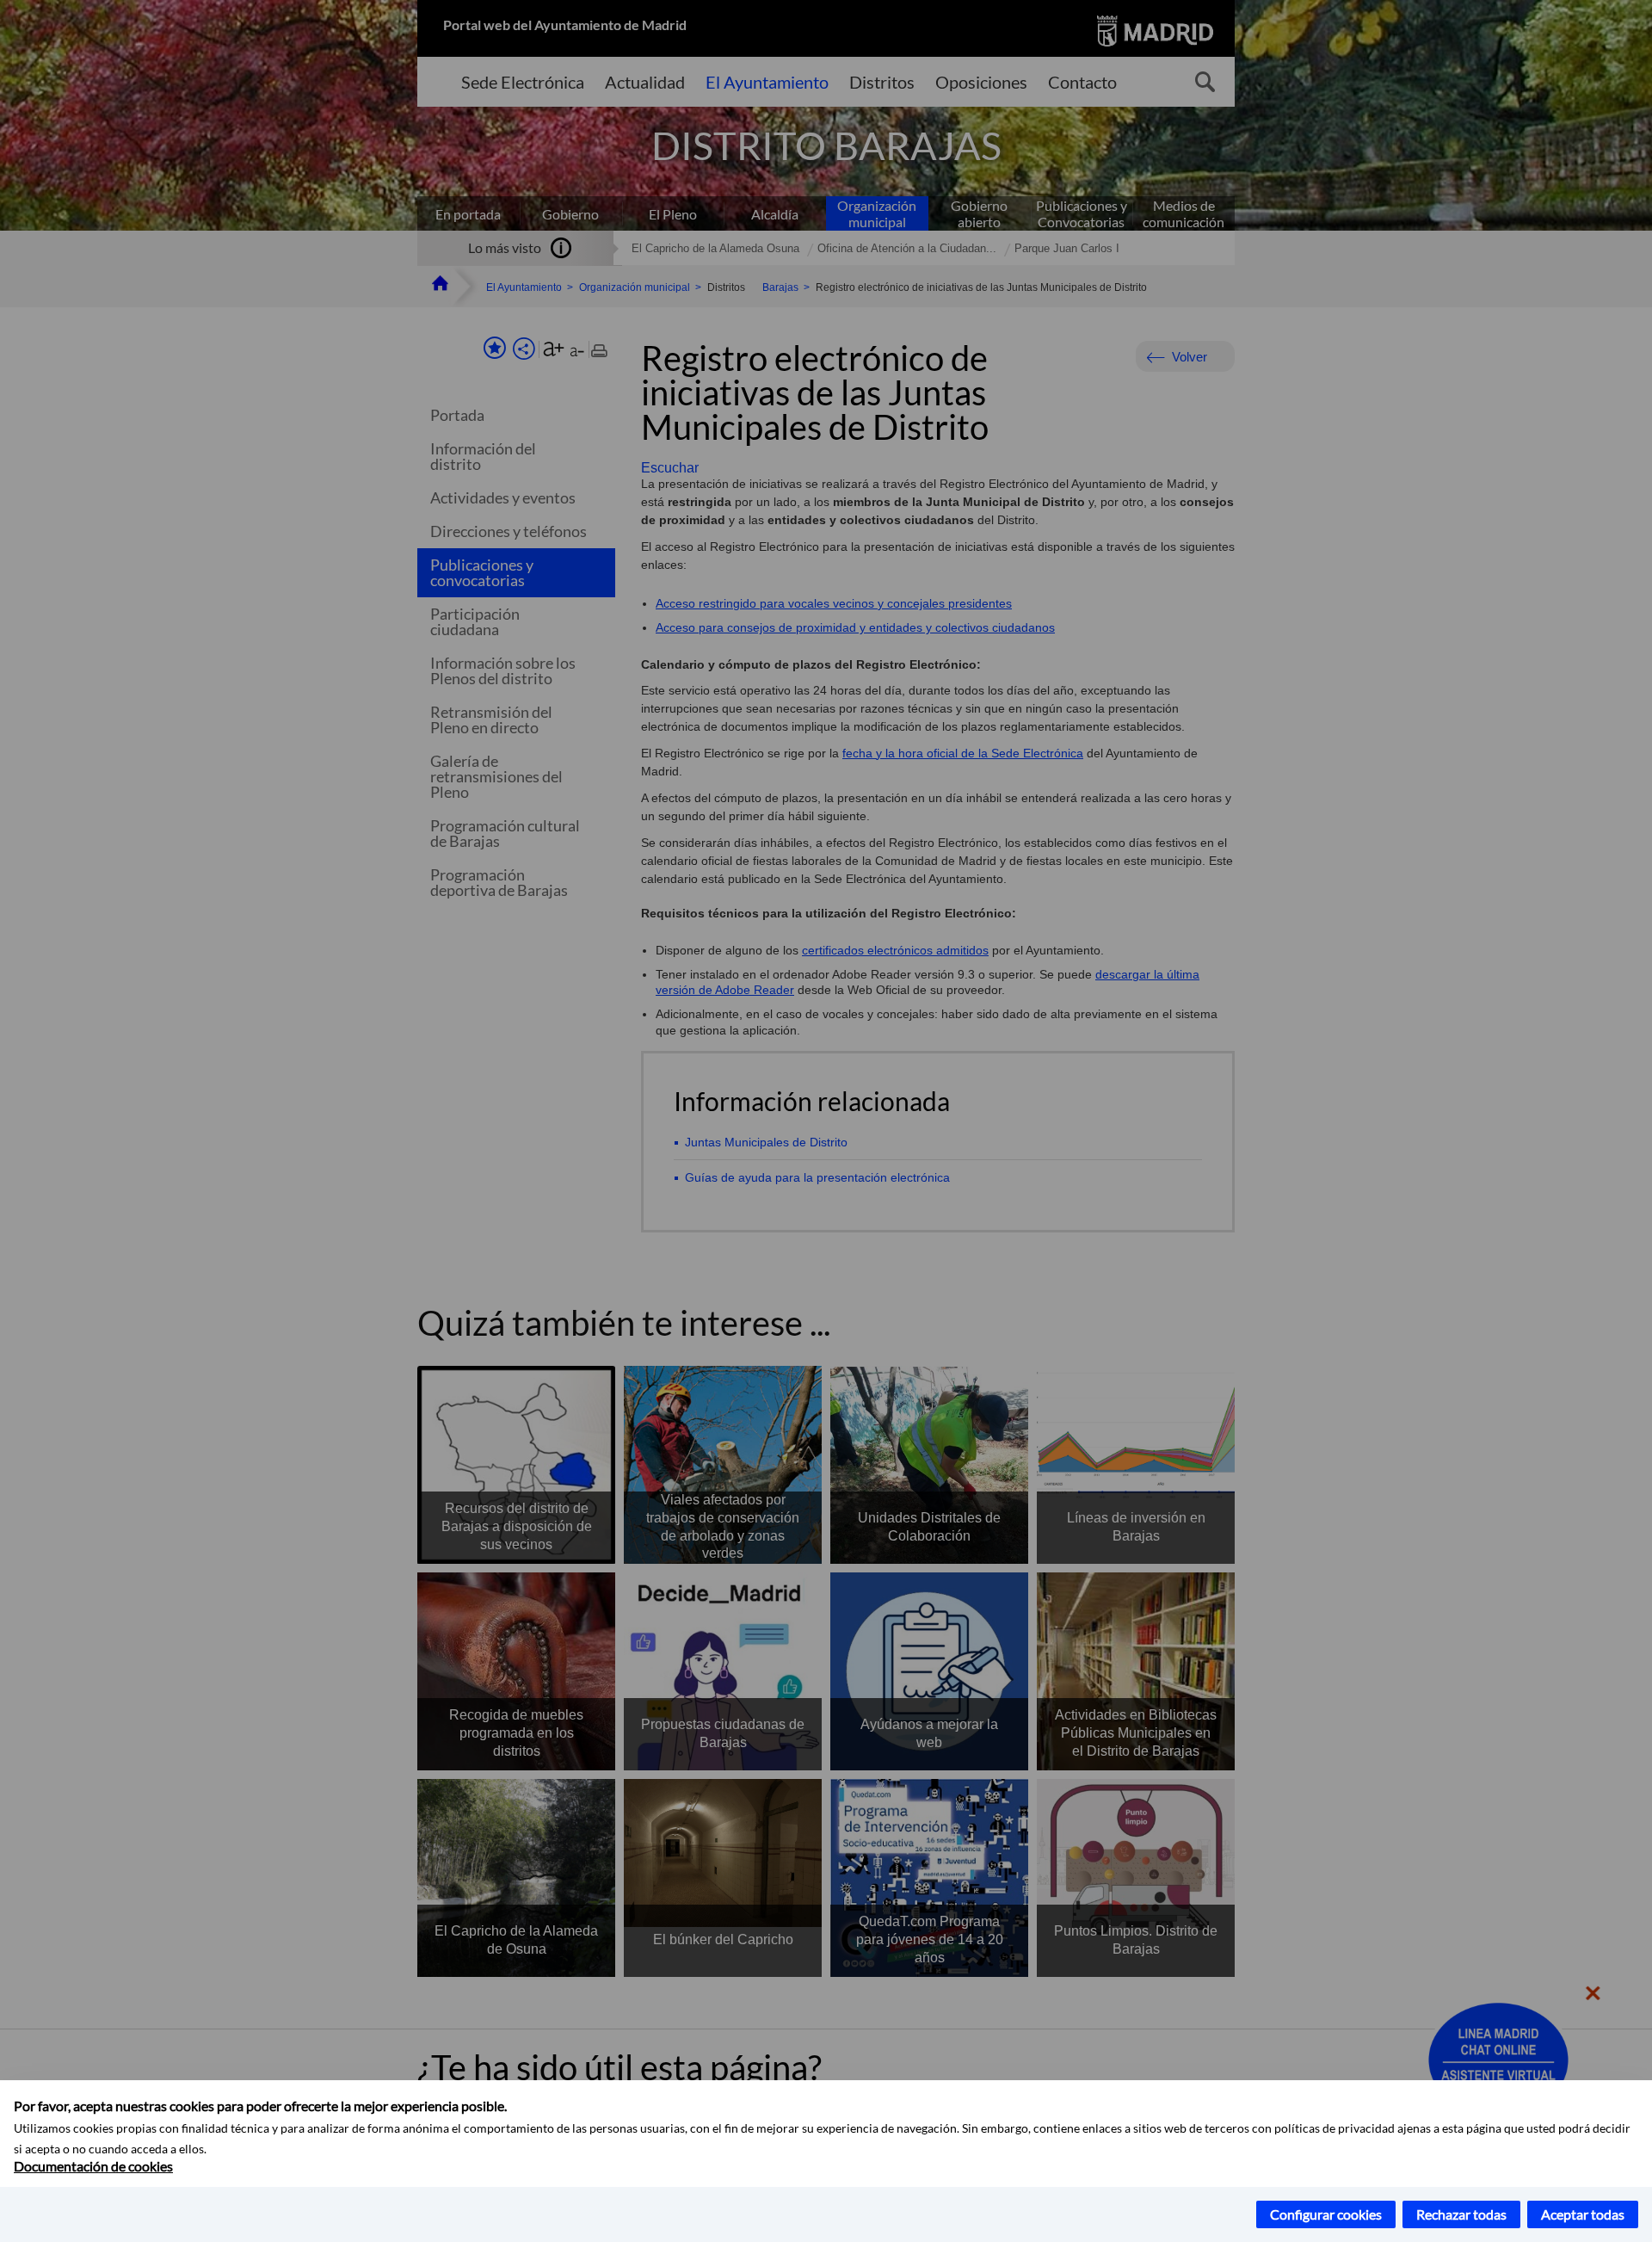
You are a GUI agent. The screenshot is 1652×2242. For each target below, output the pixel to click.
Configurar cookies (1326, 2214)
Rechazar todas (1461, 2214)
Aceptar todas (1583, 2214)
